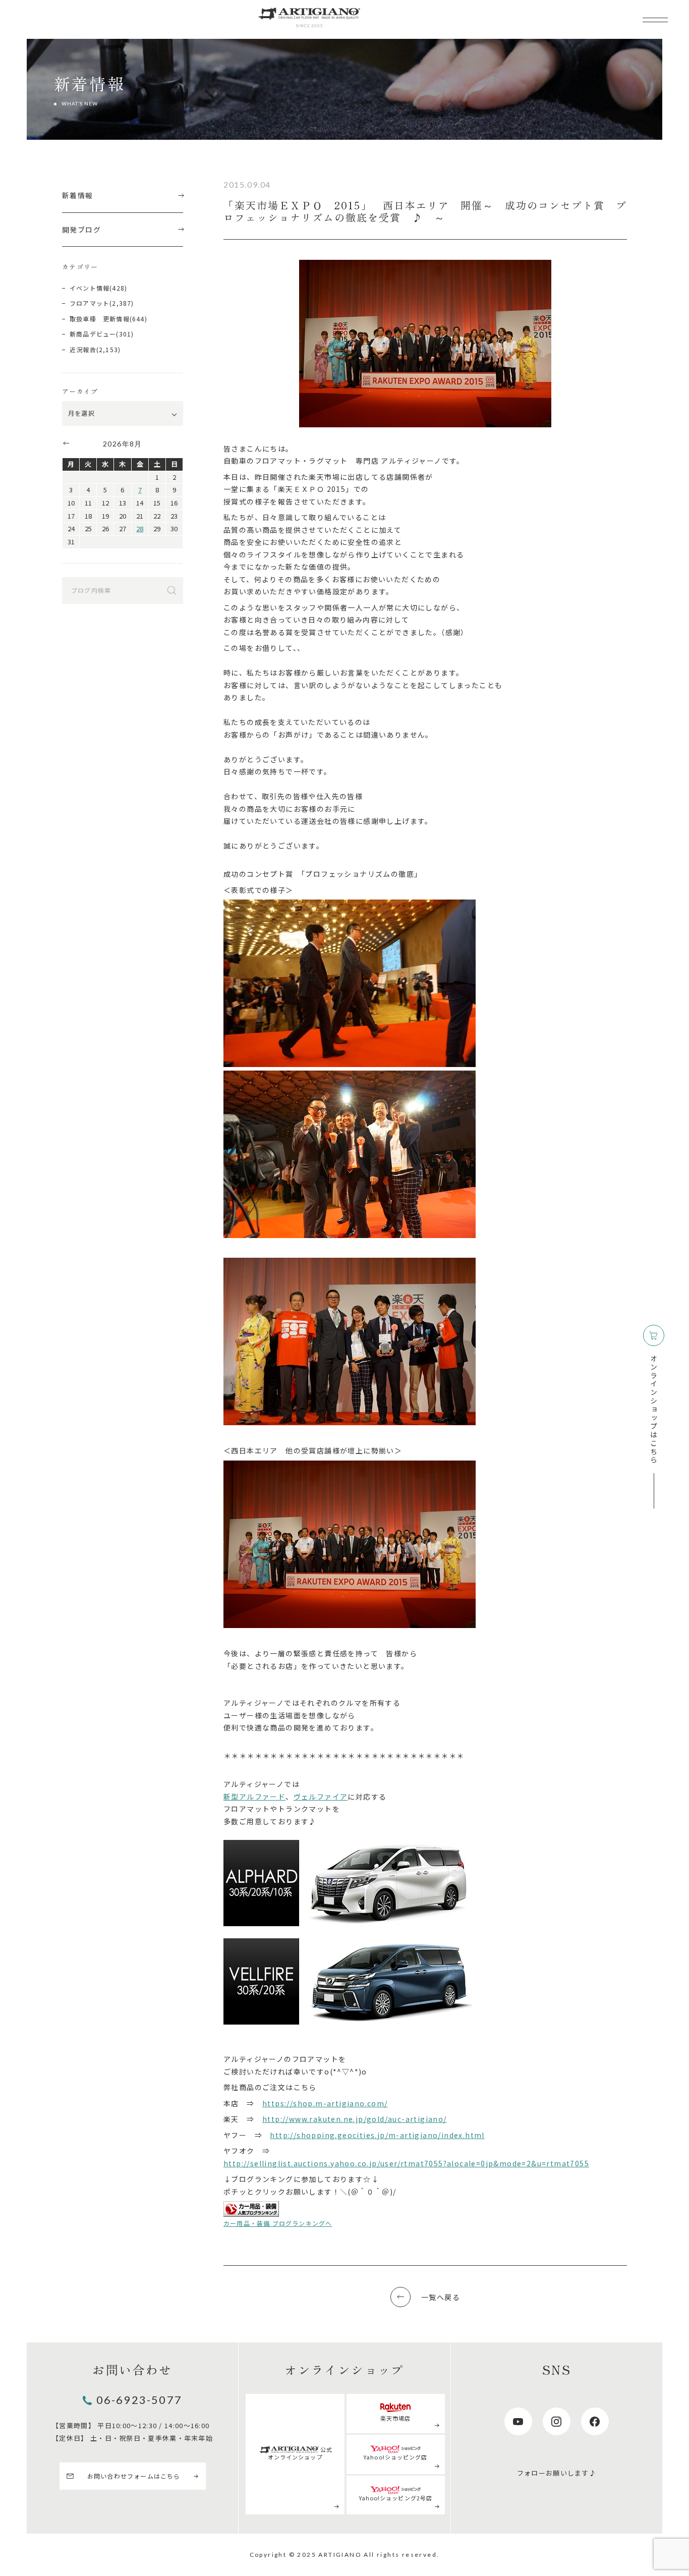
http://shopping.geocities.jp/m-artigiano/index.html (377, 2135)
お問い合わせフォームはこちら (134, 2476)
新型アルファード (254, 1797)
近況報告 (83, 349)
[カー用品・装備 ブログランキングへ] (251, 2209)
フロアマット (90, 303)
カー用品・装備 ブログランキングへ (278, 2223)
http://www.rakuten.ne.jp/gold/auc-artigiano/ (355, 2119)
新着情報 (78, 195)
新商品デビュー (93, 334)
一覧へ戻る (441, 2297)
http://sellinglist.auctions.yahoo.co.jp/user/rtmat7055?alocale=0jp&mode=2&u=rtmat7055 (406, 2163)
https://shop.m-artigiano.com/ (325, 2103)
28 (140, 528)
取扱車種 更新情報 (100, 319)
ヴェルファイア (321, 1797)
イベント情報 (90, 288)
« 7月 (66, 443)
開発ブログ (81, 230)
